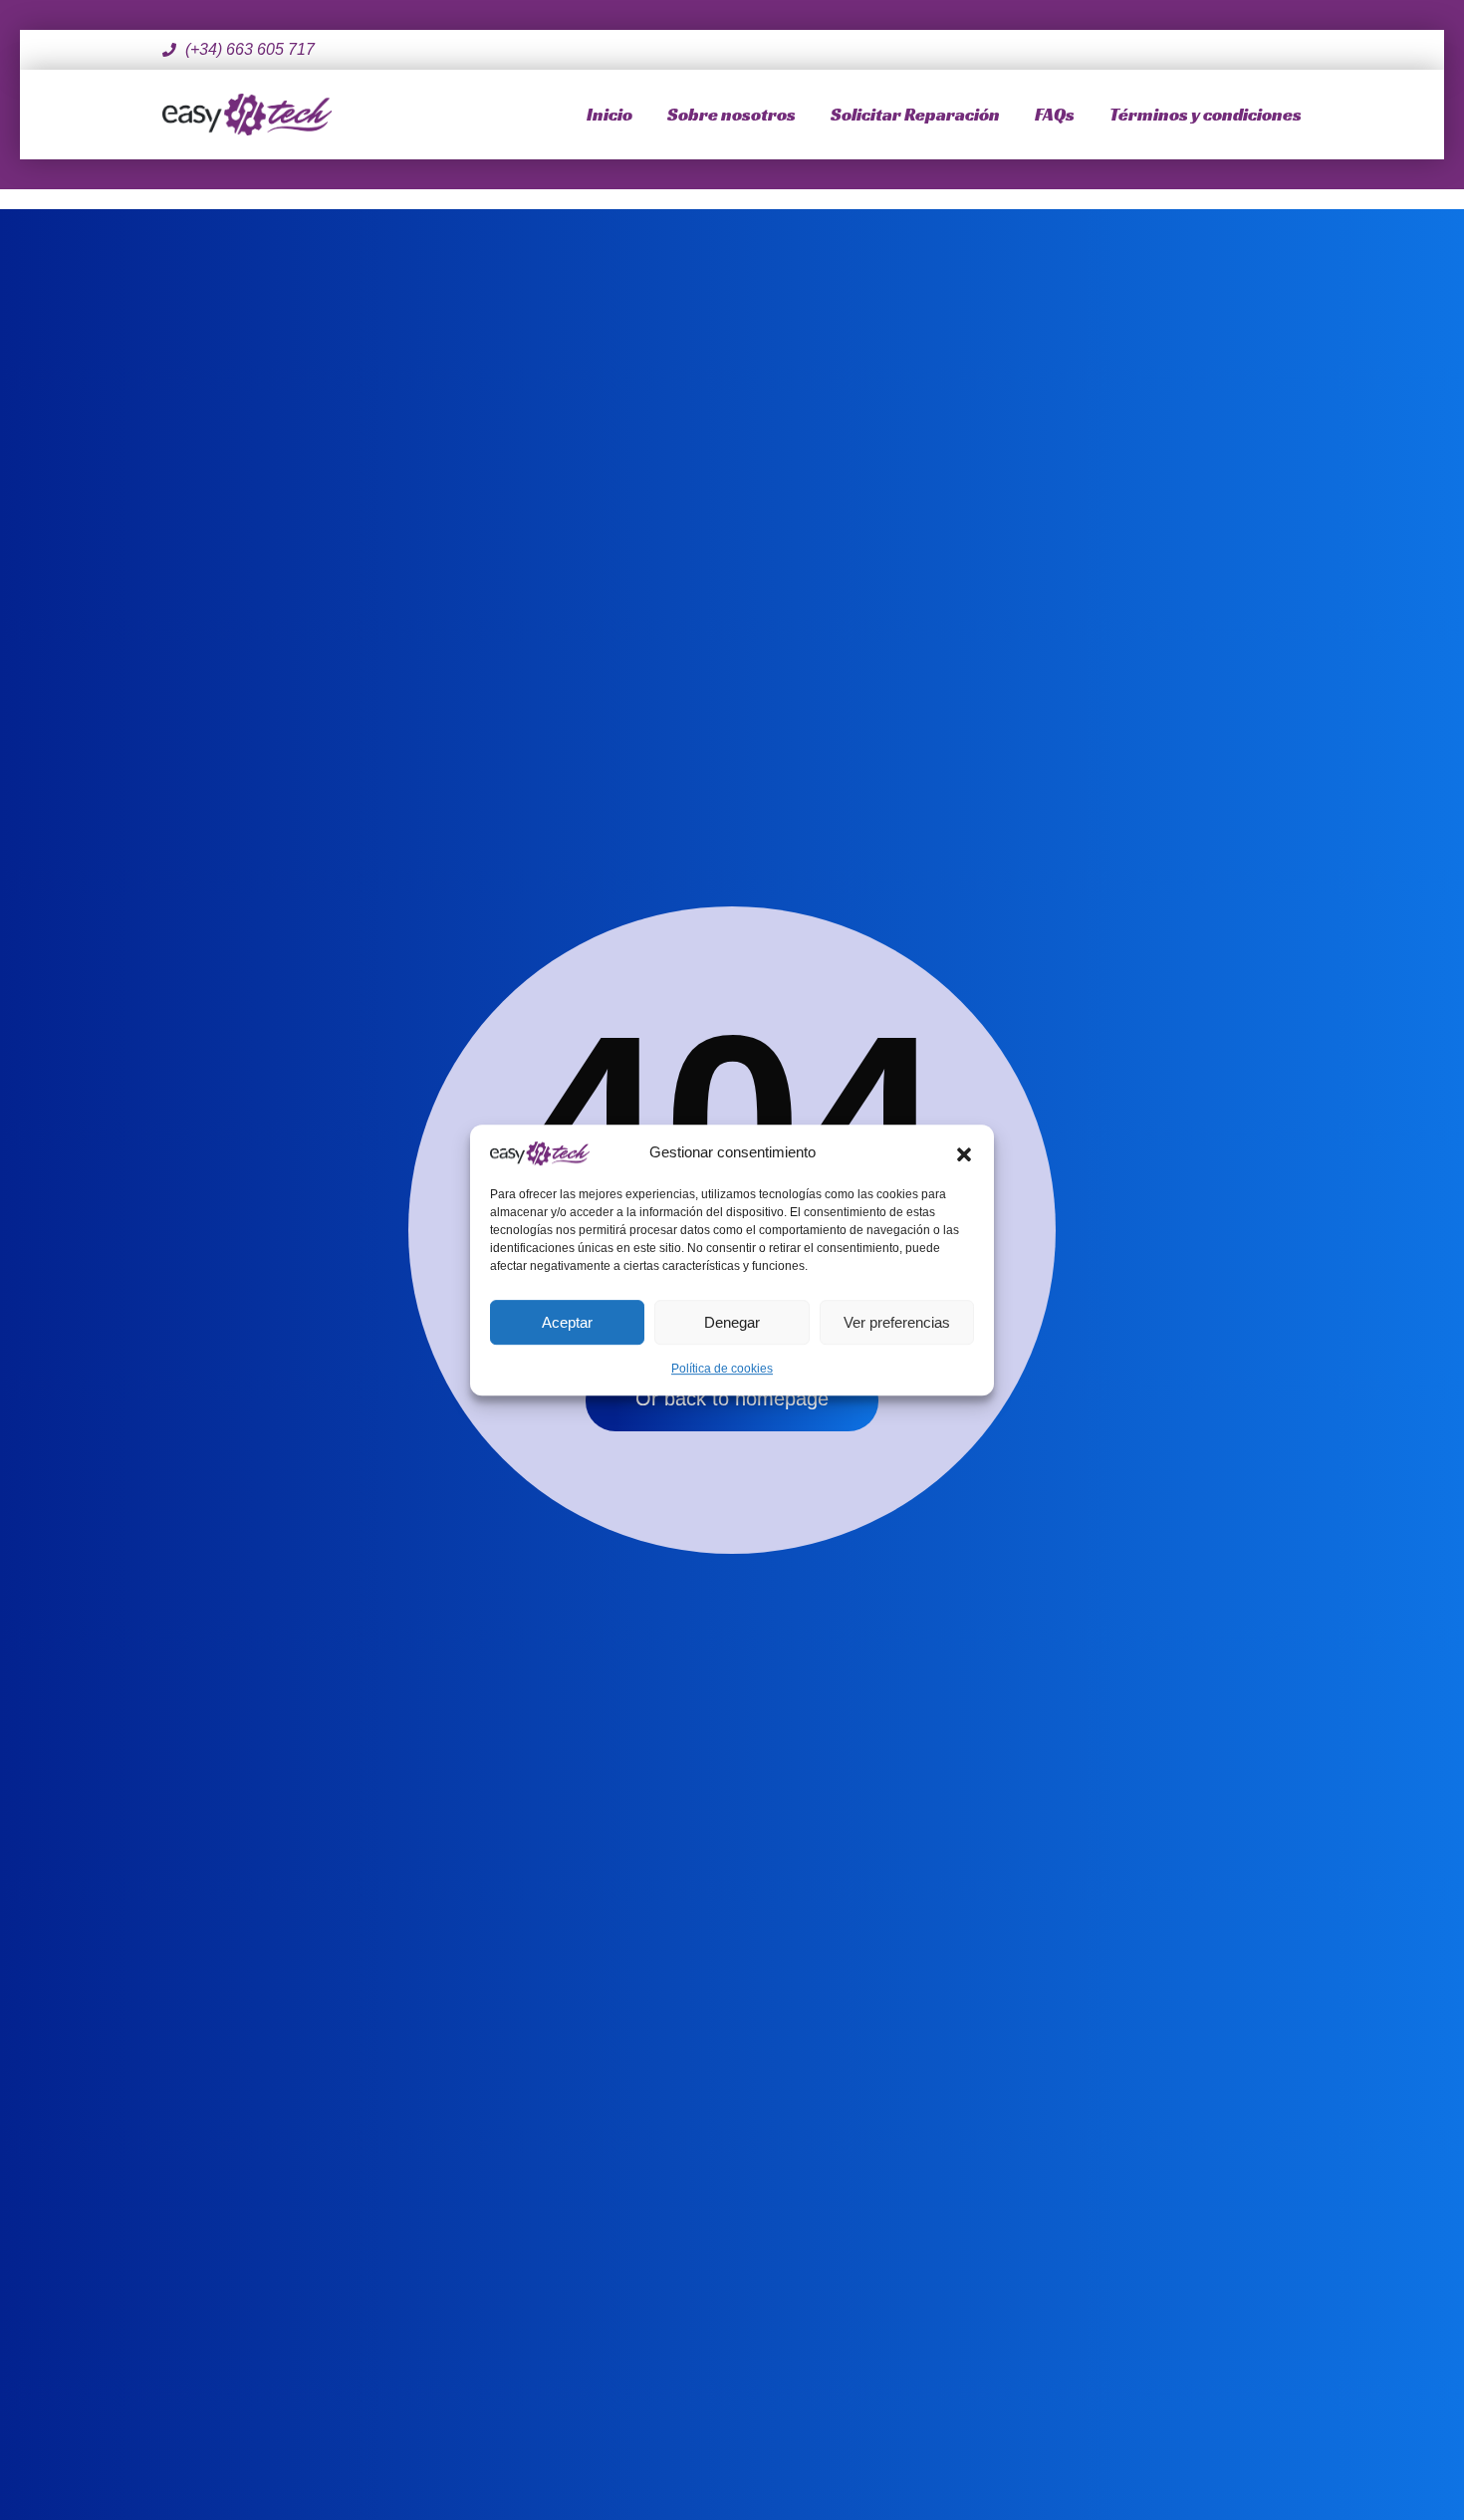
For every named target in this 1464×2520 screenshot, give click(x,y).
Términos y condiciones (1206, 114)
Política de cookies (722, 1369)
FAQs (1055, 114)
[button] (964, 1152)
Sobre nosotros (732, 114)
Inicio (610, 114)
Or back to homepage (732, 1398)
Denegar (732, 1322)
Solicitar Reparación (915, 114)
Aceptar (567, 1322)
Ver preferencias (897, 1322)
